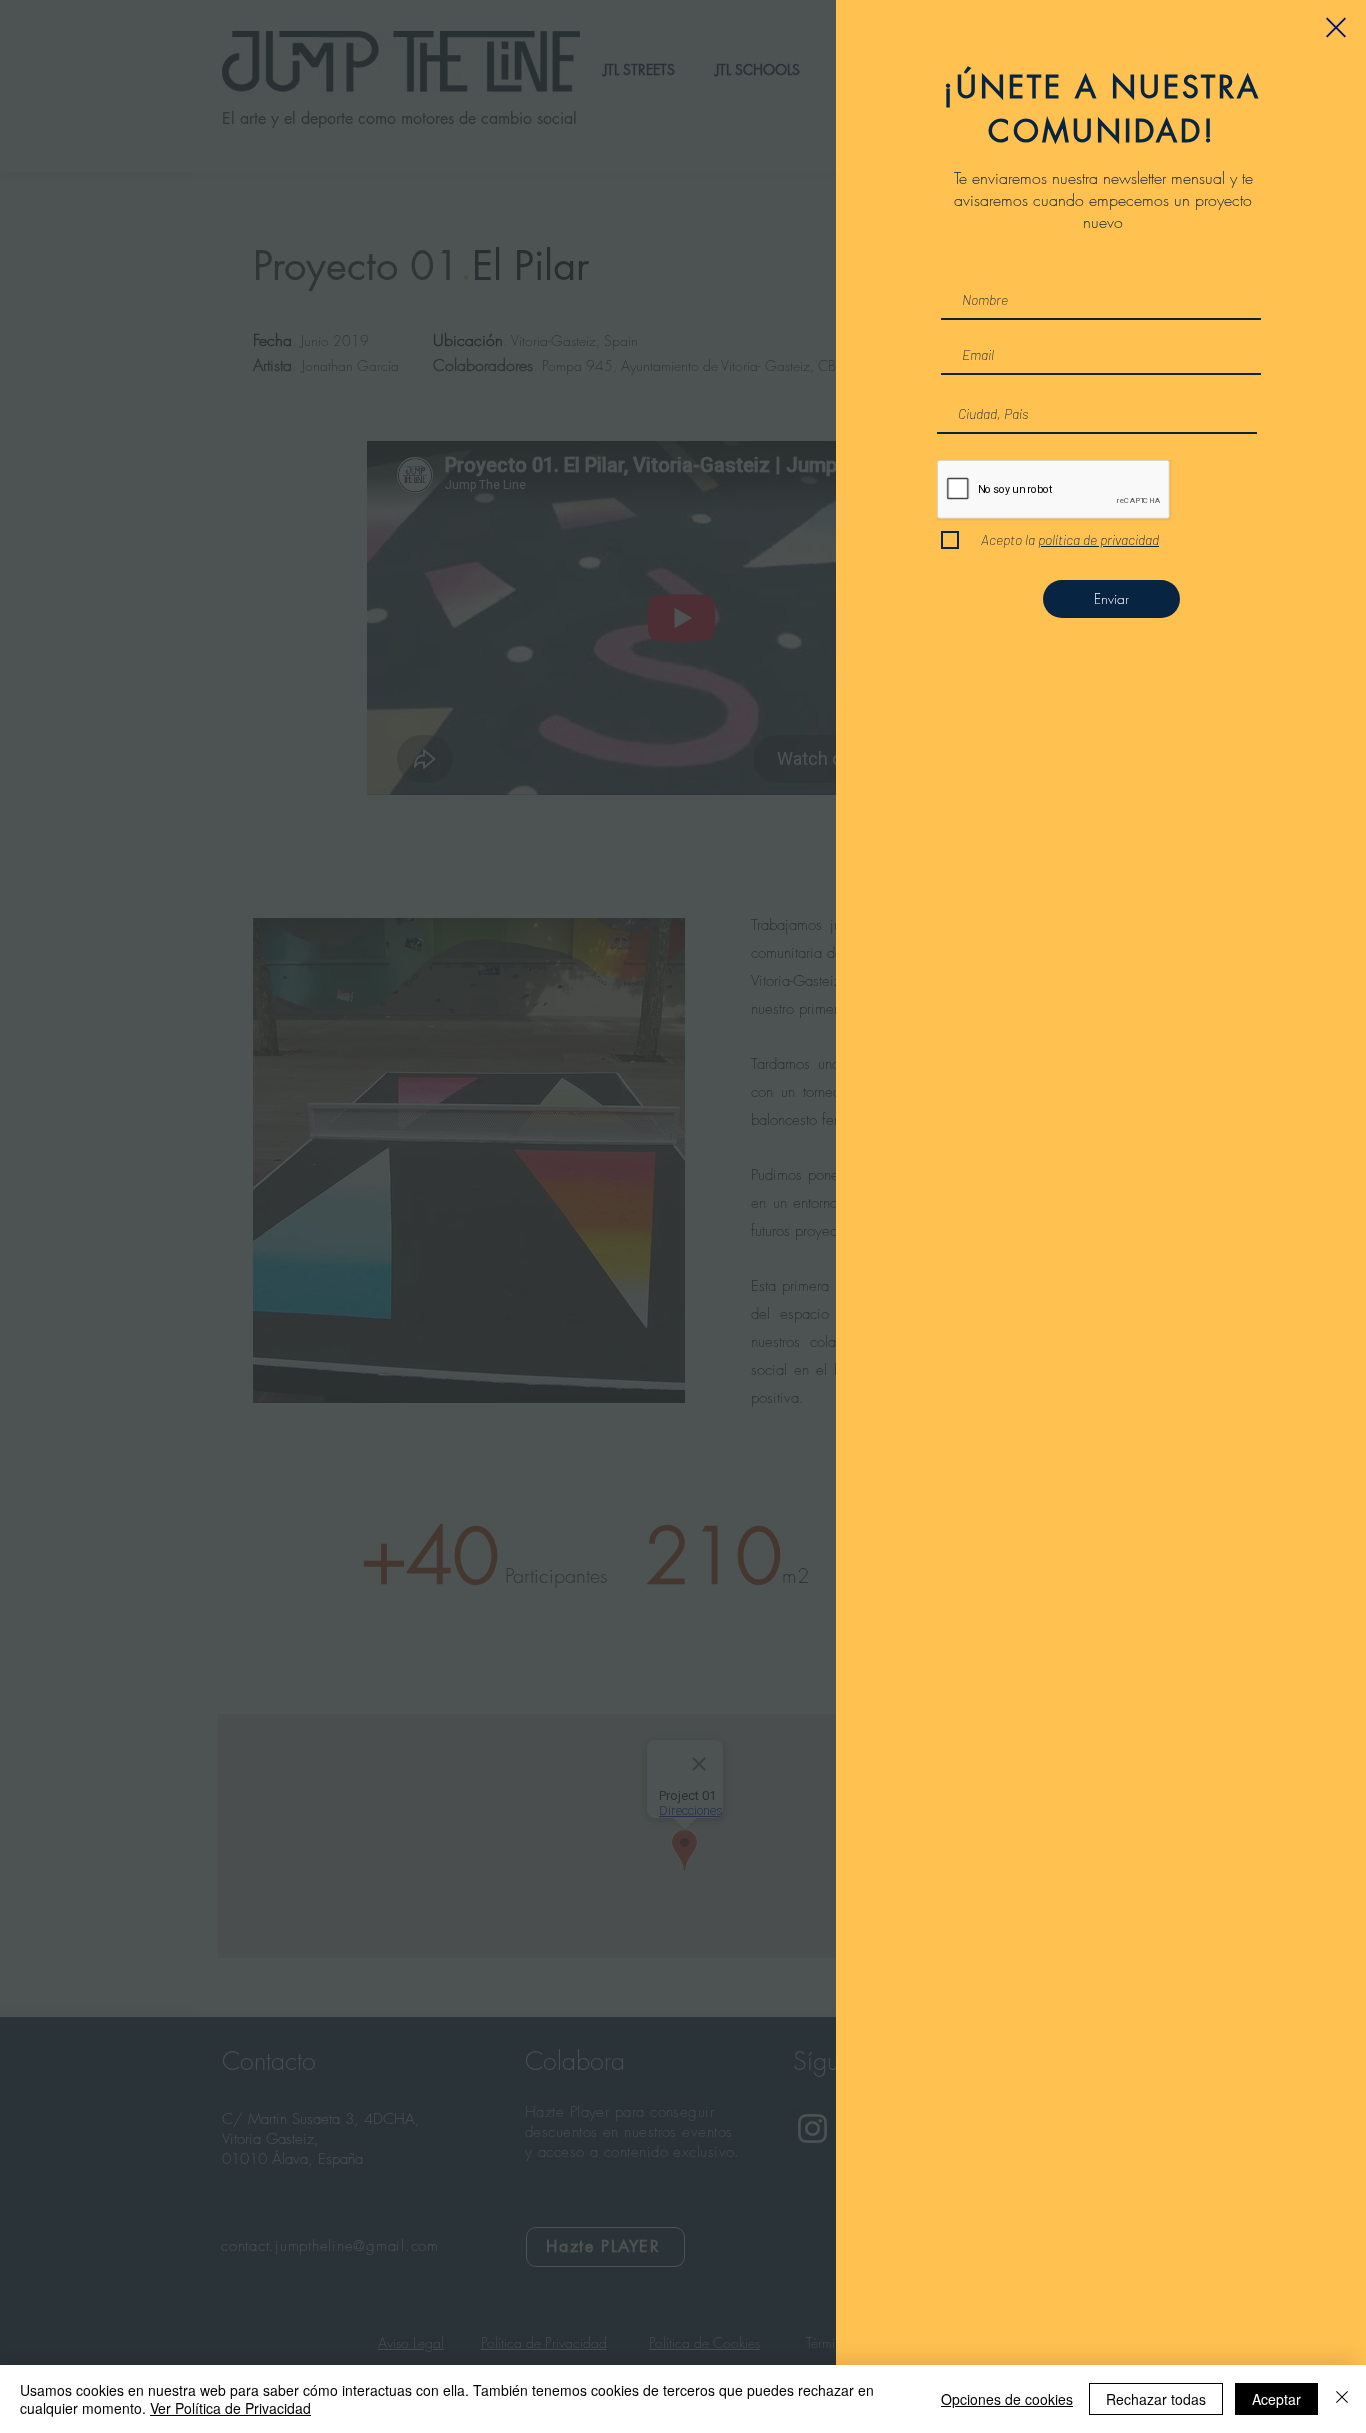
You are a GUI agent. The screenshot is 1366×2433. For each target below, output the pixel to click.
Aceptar (1276, 2399)
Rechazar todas (1156, 2399)
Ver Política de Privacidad (230, 2408)
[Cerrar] (1342, 2399)
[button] (1336, 27)
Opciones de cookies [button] (1007, 2399)
